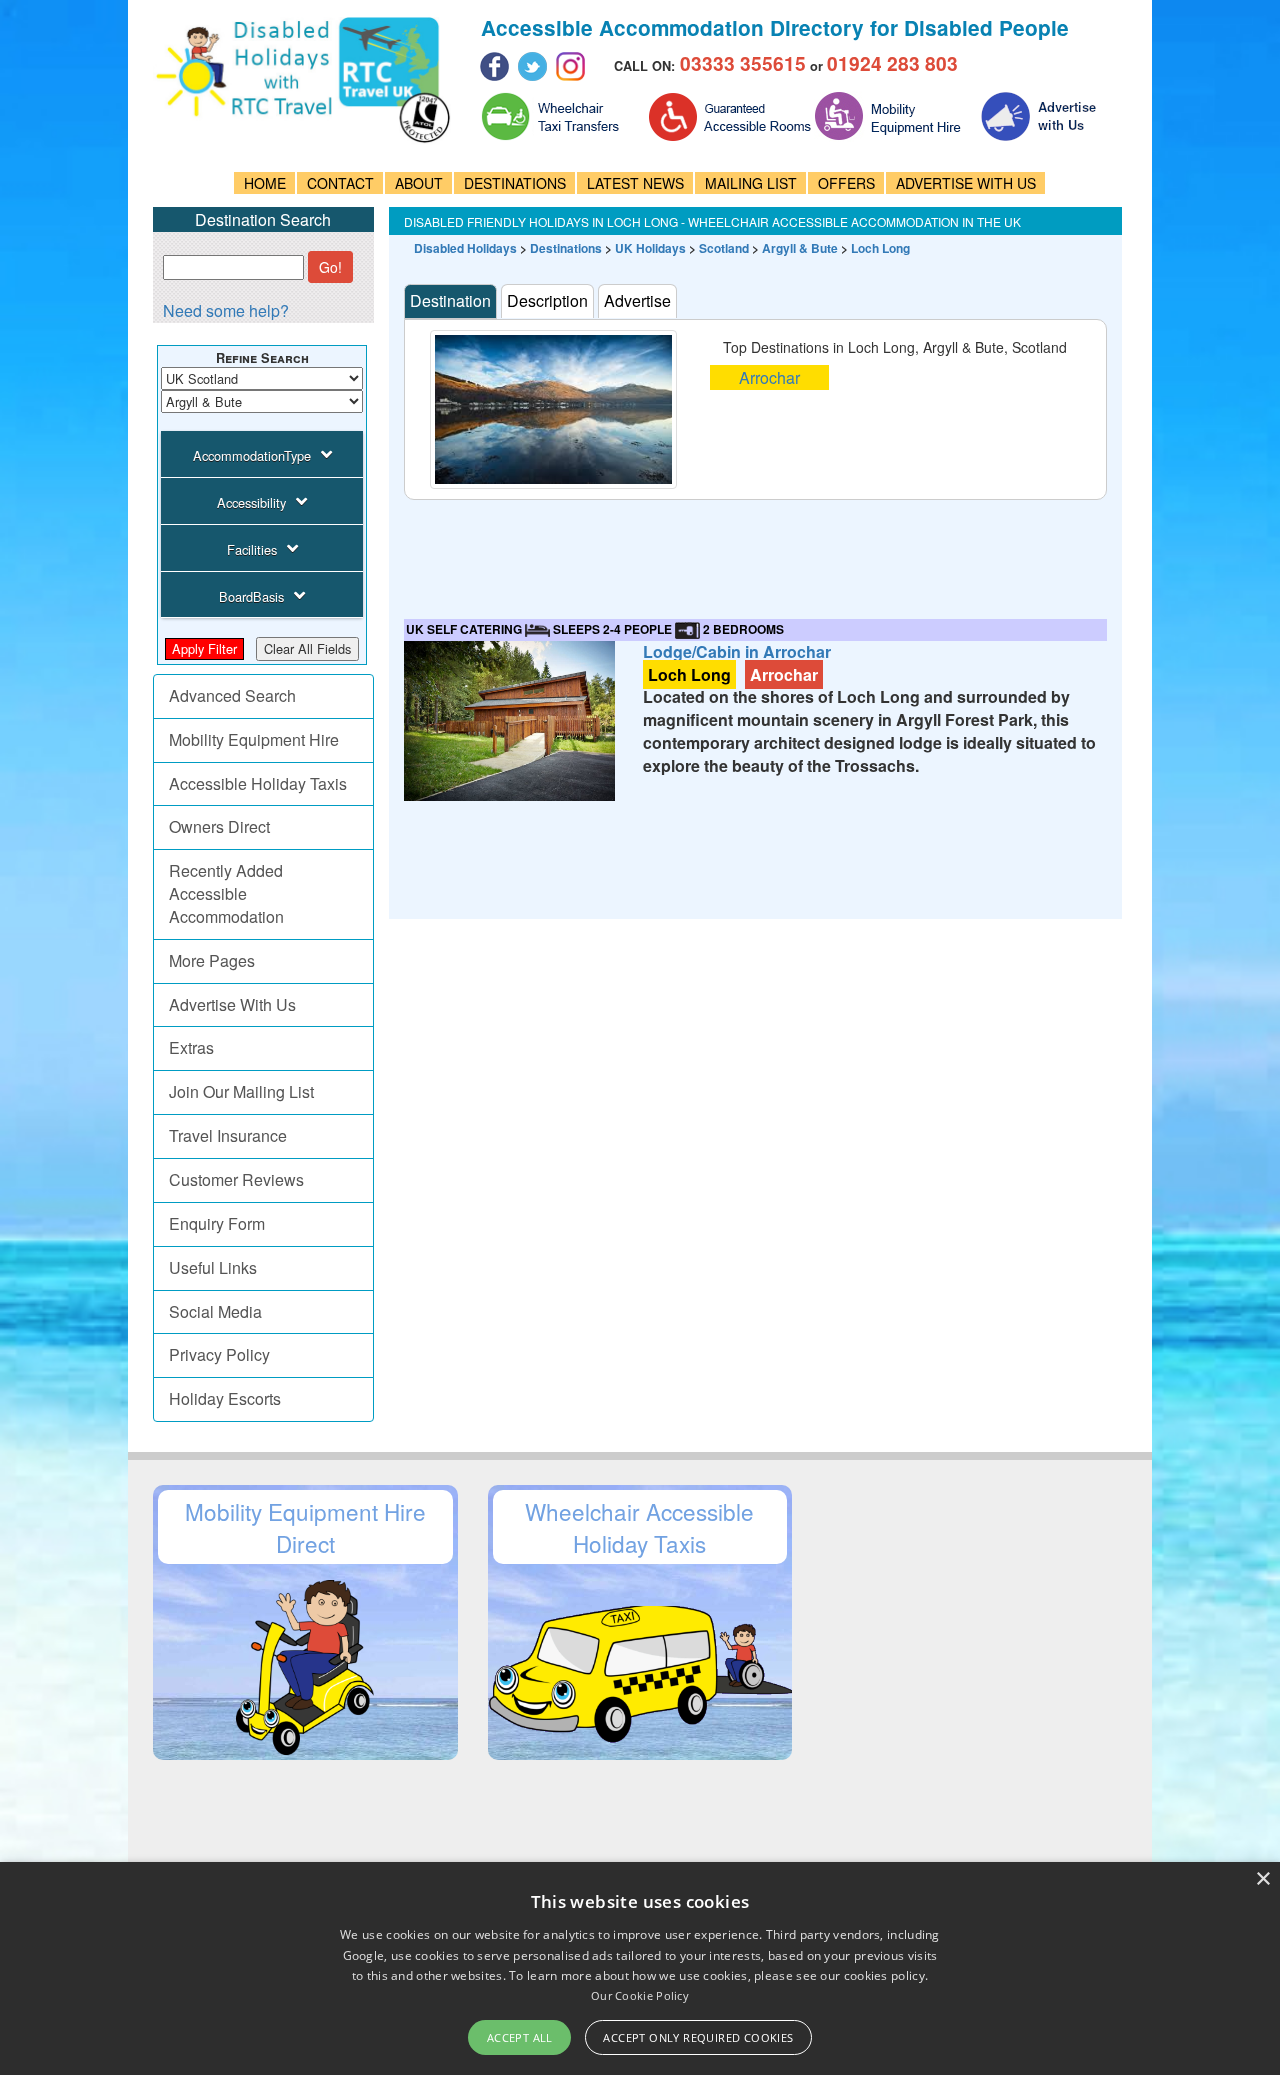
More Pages (212, 960)
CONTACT (340, 183)
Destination (450, 300)
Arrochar (769, 377)
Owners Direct (219, 826)
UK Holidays (650, 248)
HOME (265, 183)
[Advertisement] (768, 545)
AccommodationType (252, 455)
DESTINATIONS (515, 183)
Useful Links (213, 1267)
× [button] (1262, 1879)
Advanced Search (232, 695)
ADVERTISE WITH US (966, 183)
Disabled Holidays (465, 248)
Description (547, 300)
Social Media (215, 1311)
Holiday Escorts (225, 1398)
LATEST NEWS (635, 183)
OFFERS (846, 183)
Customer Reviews (236, 1179)
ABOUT (419, 183)
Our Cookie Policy (640, 1995)
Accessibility (251, 502)
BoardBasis (251, 596)
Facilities (252, 549)
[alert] (640, 1968)
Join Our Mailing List (241, 1091)
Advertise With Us (232, 1004)
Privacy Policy (219, 1354)
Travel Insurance (228, 1135)
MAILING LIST (751, 183)
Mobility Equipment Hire (254, 739)
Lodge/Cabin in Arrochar (737, 651)
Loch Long (880, 248)
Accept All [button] (520, 2037)
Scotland (724, 248)
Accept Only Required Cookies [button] (698, 2037)
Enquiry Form (217, 1223)
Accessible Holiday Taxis (258, 783)
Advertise (637, 300)
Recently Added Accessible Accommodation (226, 893)
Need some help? (226, 310)
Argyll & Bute (800, 248)
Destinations (566, 248)
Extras (191, 1047)
